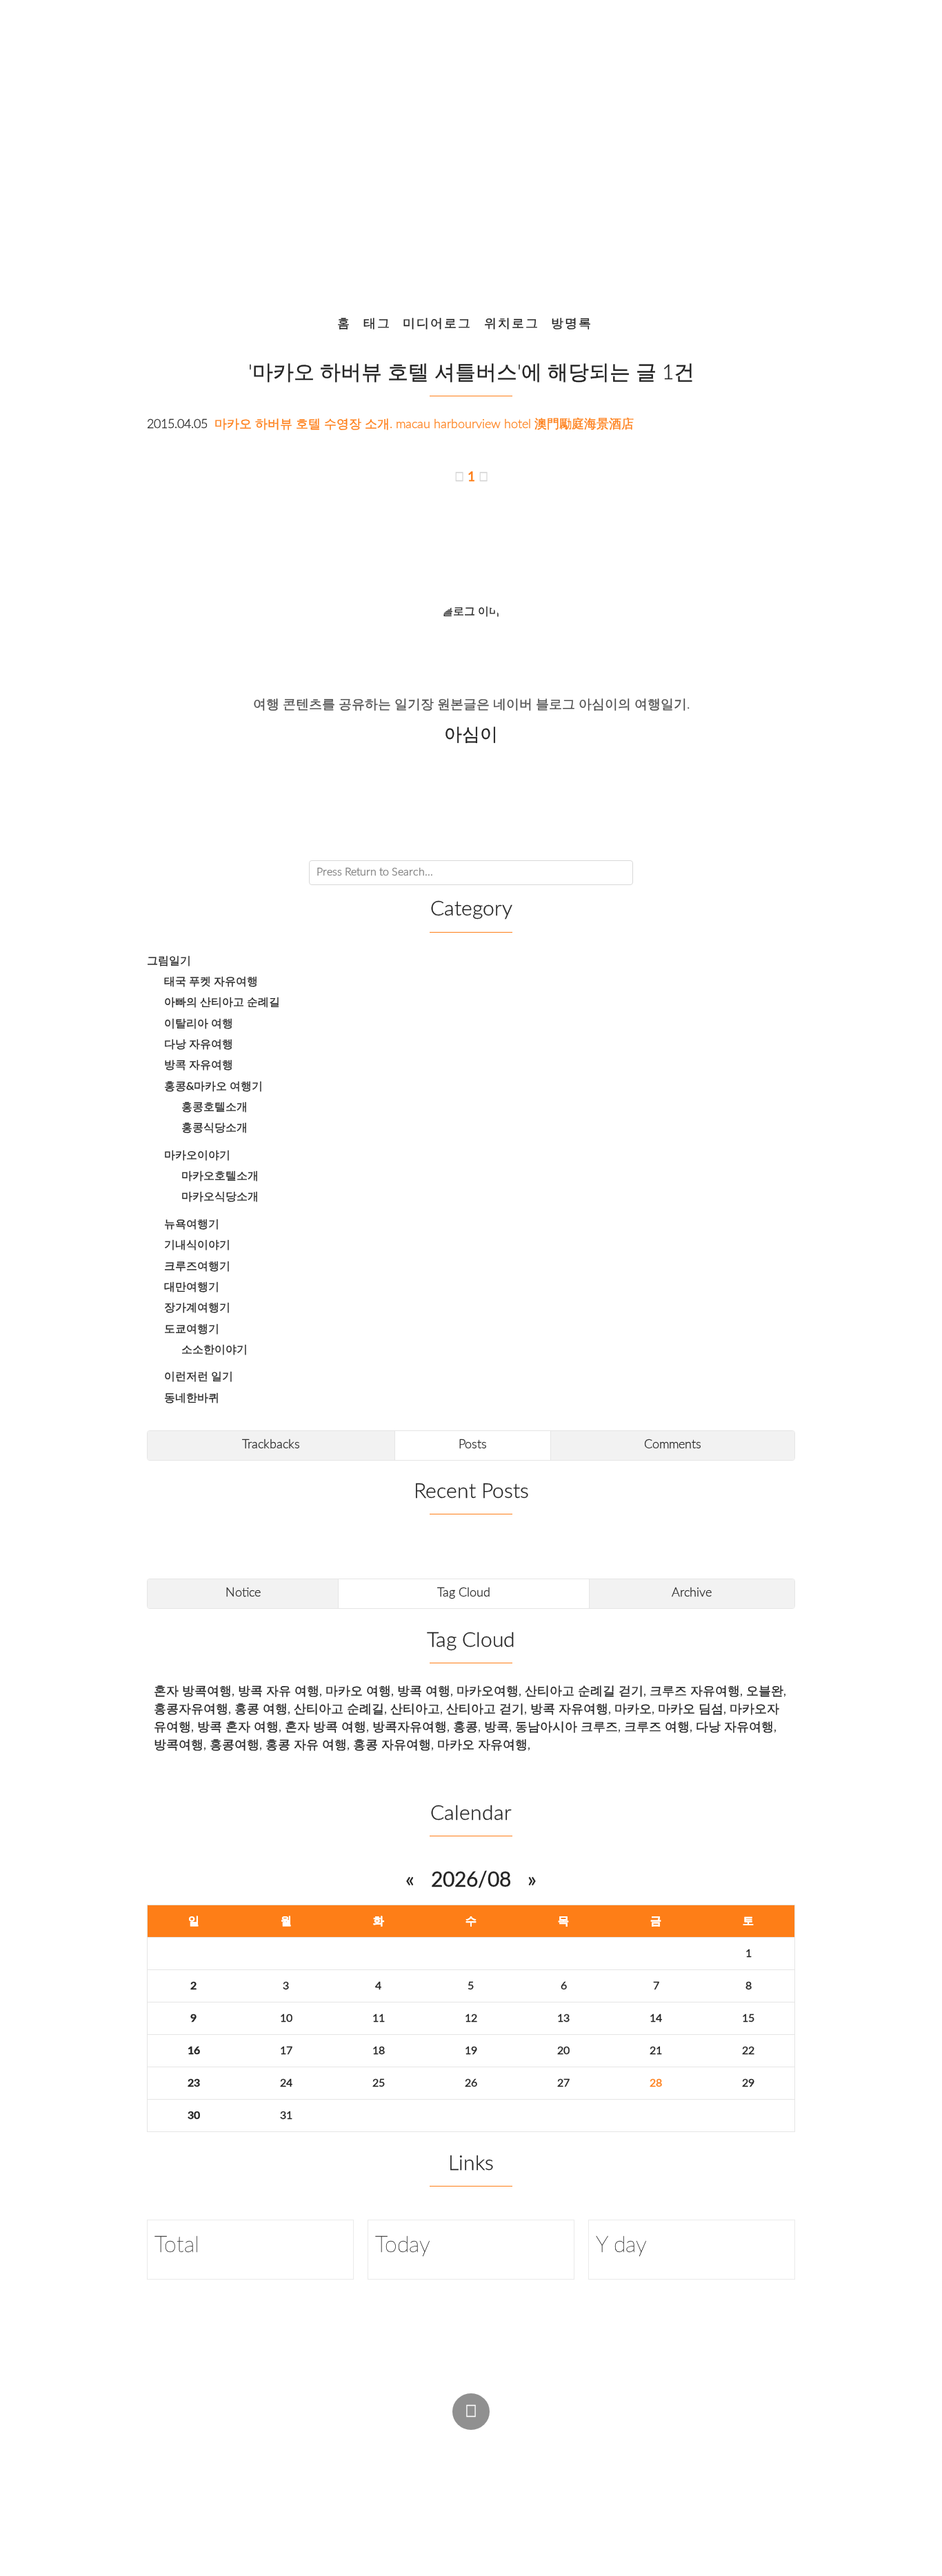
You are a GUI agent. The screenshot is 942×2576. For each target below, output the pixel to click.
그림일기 (169, 961)
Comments (673, 1444)
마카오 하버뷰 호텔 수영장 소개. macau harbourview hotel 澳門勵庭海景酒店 (424, 424)
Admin (447, 2443)
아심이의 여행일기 (465, 148)
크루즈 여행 (657, 1727)
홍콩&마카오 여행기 (213, 1086)
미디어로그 (437, 324)
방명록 (572, 324)
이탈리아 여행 (199, 1024)
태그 (377, 324)
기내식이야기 (197, 1245)
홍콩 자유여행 (392, 1745)
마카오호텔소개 (220, 1176)
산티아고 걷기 (485, 1709)
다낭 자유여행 (199, 1044)
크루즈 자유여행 (695, 1691)
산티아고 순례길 (339, 1709)
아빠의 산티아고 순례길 (222, 1002)
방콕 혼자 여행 (238, 1727)
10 (286, 2018)
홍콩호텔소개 (214, 1107)
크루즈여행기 (197, 1266)
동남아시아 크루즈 (567, 1727)
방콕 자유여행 (199, 1065)
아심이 (363, 2470)
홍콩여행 (234, 1745)
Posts (473, 1444)
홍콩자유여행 (191, 1709)
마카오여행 (488, 1691)
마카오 (633, 1709)
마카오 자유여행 (482, 1745)
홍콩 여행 (261, 1709)
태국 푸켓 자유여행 (211, 982)
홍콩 (465, 1727)
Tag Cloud (464, 1593)
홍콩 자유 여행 (306, 1745)
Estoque (574, 2470)
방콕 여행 (424, 1691)
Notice (243, 1593)
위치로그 (512, 324)
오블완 (765, 1691)
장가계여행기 (197, 1308)
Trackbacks (271, 1444)
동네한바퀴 (192, 1398)
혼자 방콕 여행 (325, 1727)
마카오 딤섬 (691, 1709)
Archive (692, 1593)
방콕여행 (179, 1745)
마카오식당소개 (220, 1197)
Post (503, 2443)
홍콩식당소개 (214, 1128)
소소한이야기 (214, 1350)
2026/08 (471, 1880)
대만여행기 (192, 1287)
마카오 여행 (358, 1691)
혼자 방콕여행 (193, 1691)
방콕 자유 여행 (279, 1691)
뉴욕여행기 (192, 1224)
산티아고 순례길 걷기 (584, 1691)
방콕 (497, 1727)
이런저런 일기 (199, 1377)
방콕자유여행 (410, 1727)
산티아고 (415, 1709)
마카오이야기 (197, 1155)
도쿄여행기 (192, 1329)
